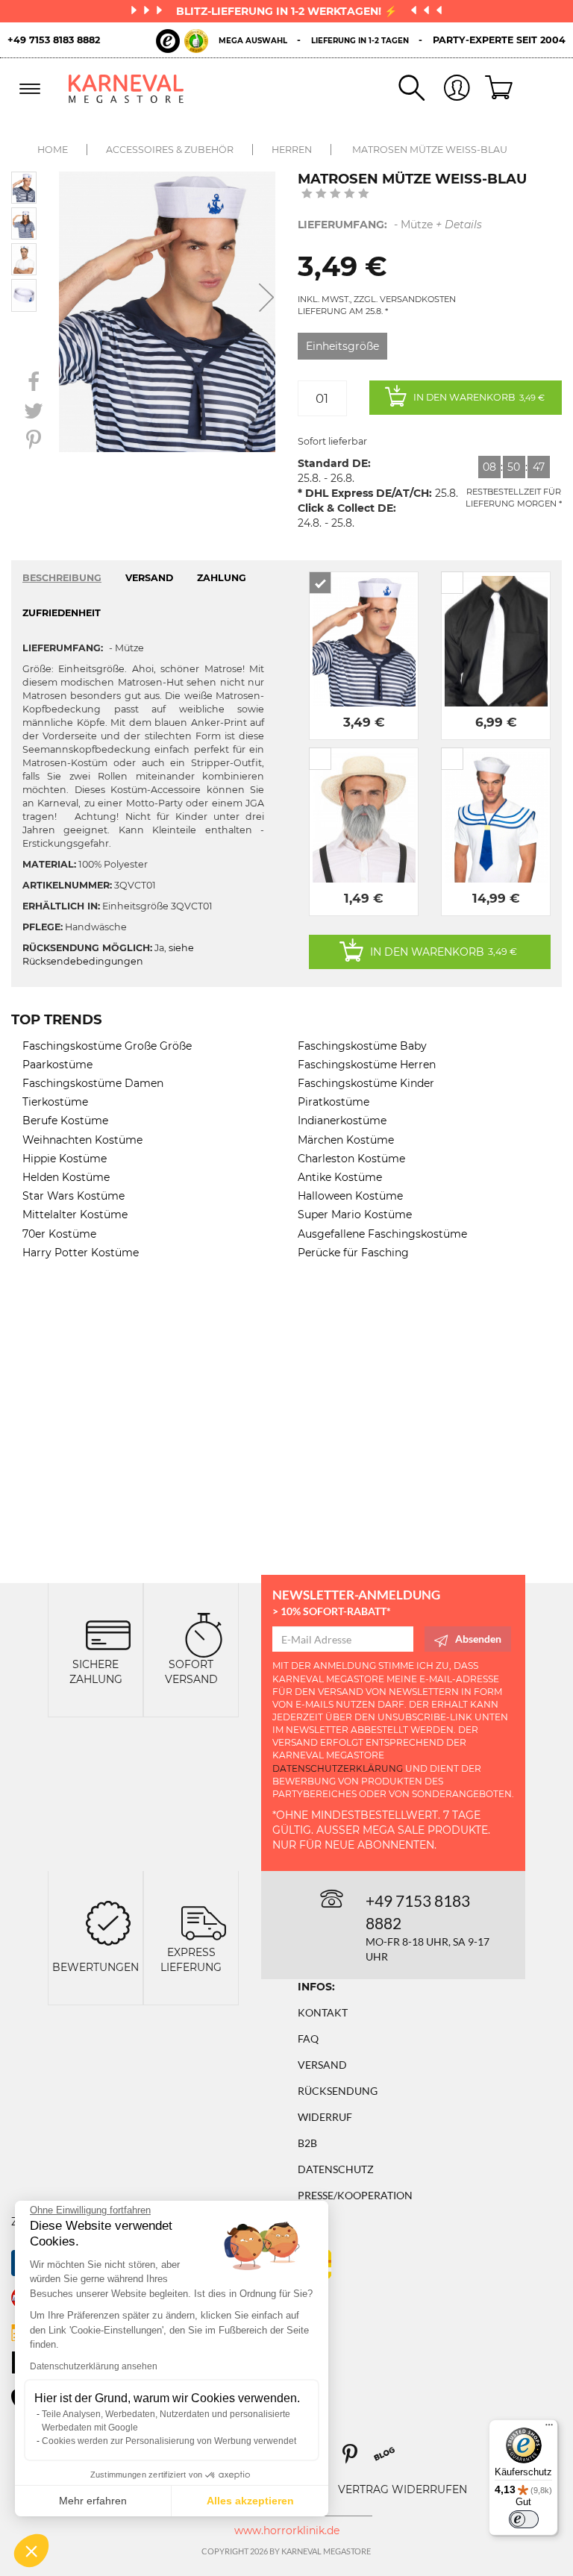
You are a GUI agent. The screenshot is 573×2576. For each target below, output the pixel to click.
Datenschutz (336, 2169)
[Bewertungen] (108, 1922)
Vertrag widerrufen (403, 2489)
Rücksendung (338, 2091)
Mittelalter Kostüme (75, 1215)
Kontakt (323, 2012)
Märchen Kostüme (346, 1140)
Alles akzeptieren (250, 2501)
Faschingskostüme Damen (93, 1083)
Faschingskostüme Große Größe (107, 1046)
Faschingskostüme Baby (362, 1046)
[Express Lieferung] (204, 1922)
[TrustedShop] (182, 41)
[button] (31, 2551)
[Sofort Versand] (204, 1634)
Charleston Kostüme (351, 1159)
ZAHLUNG (222, 578)
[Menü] (549, 2428)
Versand (322, 2065)
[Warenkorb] (493, 89)
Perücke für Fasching (353, 1253)
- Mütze (390, 225)
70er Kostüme (59, 1234)
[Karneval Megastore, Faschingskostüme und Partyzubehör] (126, 88)
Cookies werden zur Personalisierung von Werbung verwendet (169, 2441)
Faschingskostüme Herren (367, 1065)
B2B (307, 2143)
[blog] (390, 2459)
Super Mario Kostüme (355, 1215)
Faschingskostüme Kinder (366, 1083)
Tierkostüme (55, 1102)
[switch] (524, 2519)
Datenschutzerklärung (338, 1768)
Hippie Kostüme (65, 1159)
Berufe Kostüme (65, 1121)
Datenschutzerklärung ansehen (94, 2366)
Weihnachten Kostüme (82, 1140)
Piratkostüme (334, 1102)
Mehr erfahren (93, 2501)
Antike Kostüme (340, 1177)
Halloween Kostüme (350, 1196)
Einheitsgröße (342, 346)
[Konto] (448, 89)
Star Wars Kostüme (73, 1196)
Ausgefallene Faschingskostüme (382, 1234)
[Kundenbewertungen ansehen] (335, 195)
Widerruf (325, 2117)
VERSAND (149, 578)
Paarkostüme (57, 1065)
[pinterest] (357, 2459)
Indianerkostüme (342, 1121)
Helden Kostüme (66, 1177)
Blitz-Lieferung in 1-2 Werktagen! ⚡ (288, 11)
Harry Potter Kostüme (81, 1253)
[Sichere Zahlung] (108, 1634)
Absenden (478, 1639)
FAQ (308, 2038)
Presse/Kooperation (355, 2195)
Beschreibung (62, 578)
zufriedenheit (62, 613)
